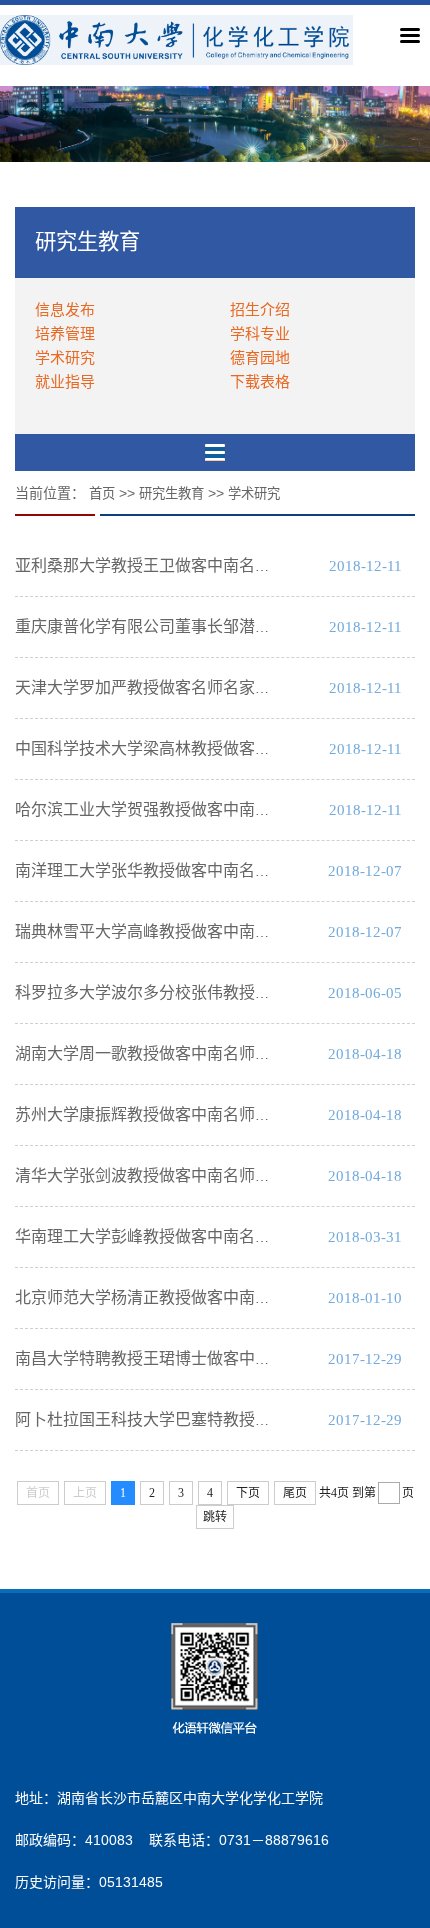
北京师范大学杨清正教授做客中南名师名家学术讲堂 (199, 1297)
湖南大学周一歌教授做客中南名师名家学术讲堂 (183, 1053)
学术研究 (65, 357)
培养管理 (65, 333)
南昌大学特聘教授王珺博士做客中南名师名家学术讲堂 (207, 1358)
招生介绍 (260, 309)
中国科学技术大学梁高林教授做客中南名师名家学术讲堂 (215, 748)
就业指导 (65, 381)
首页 (102, 493)
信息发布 (65, 309)
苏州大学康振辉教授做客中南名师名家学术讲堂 (183, 1114)
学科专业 (260, 333)
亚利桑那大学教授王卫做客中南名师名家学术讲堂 (191, 565)
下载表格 (260, 381)
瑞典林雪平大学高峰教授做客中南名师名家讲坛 (183, 931)
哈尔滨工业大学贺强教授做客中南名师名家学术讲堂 (199, 809)
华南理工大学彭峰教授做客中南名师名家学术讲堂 (191, 1236)
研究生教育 (171, 493)
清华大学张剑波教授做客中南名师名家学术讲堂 (183, 1175)
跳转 (215, 1517)
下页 (248, 1493)
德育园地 (260, 357)
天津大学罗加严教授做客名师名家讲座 (151, 687)
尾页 (295, 1493)
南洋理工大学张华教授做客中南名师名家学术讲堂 (191, 870)
